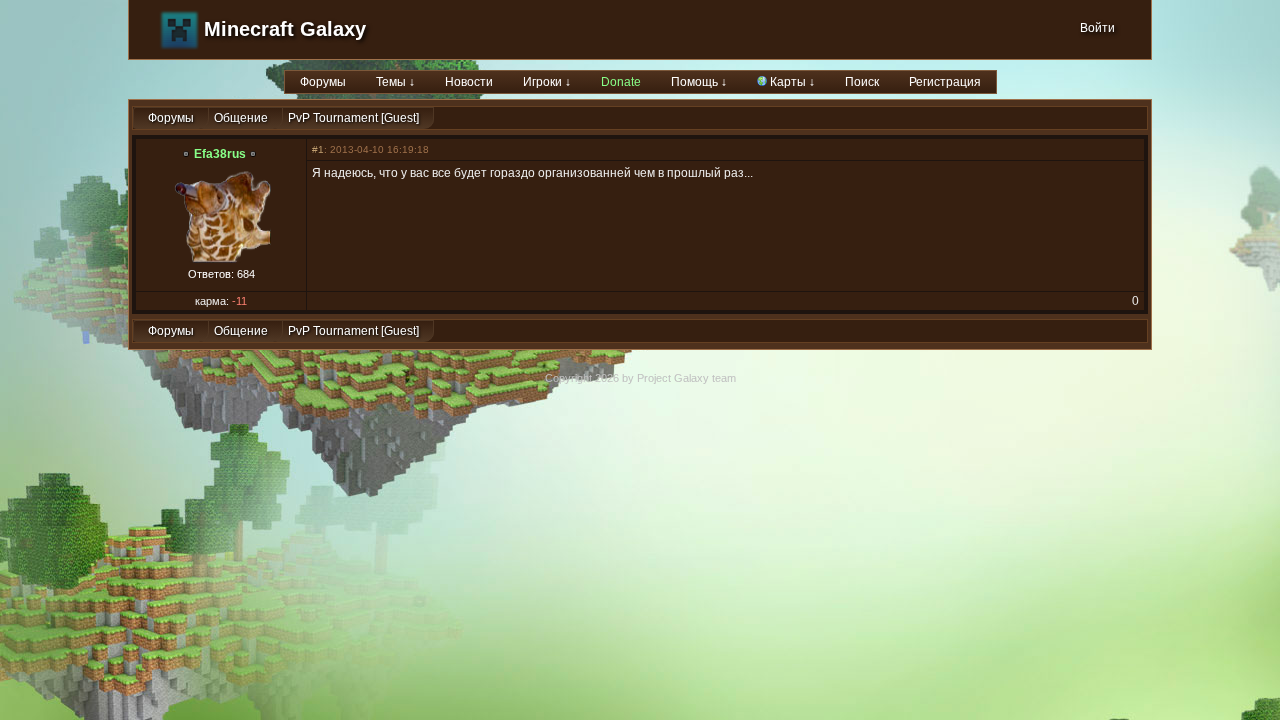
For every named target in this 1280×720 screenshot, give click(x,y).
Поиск (862, 82)
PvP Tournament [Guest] (353, 118)
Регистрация (945, 82)
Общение (241, 118)
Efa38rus (220, 154)
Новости (469, 82)
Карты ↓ (791, 82)
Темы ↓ (395, 82)
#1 (318, 149)
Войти (1097, 28)
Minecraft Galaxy (285, 29)
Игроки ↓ (547, 82)
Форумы (323, 82)
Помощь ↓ (699, 82)
